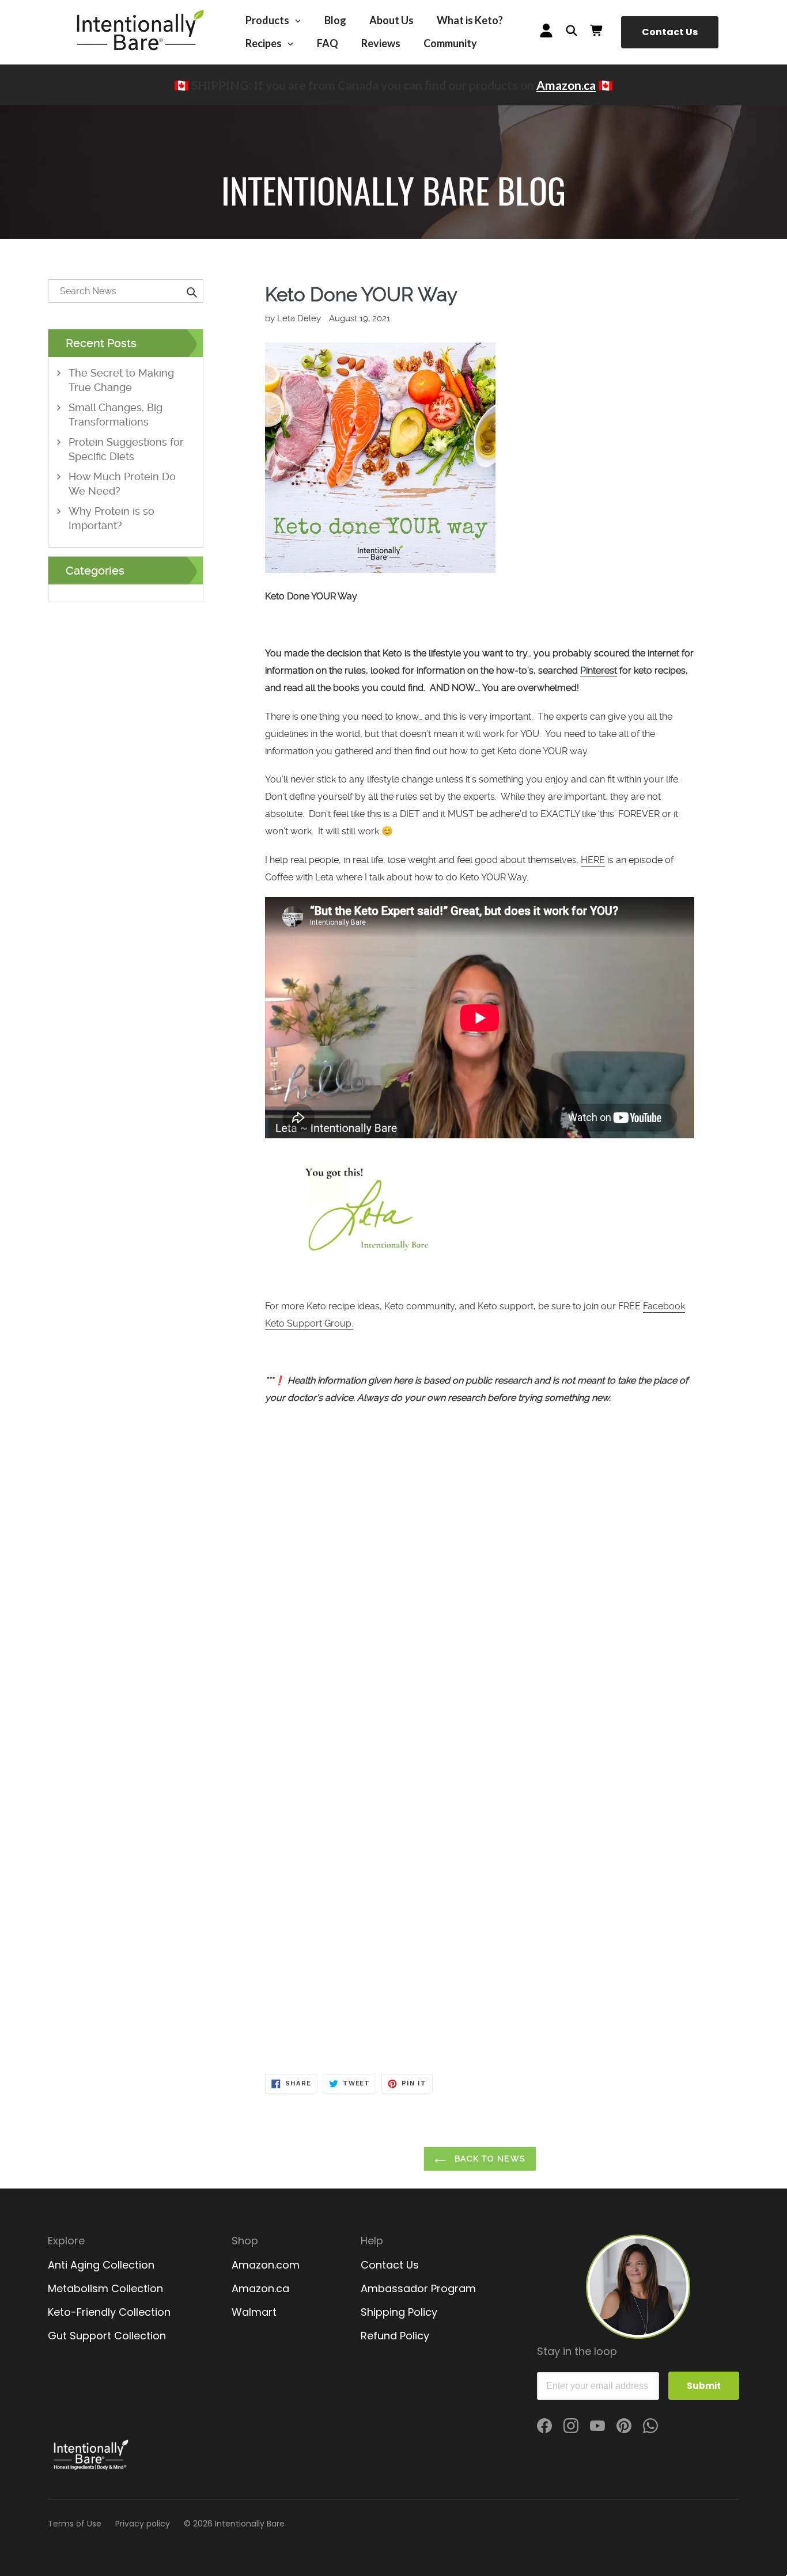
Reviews (381, 43)
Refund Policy (395, 2336)
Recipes (264, 43)
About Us (391, 20)
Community (450, 43)
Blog (335, 20)
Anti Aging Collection (101, 2265)
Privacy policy (143, 2524)
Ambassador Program (418, 2288)
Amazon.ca (566, 85)
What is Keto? (470, 20)
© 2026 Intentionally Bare (234, 2524)
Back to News (489, 2159)
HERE (593, 860)
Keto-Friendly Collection (109, 2312)
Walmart (254, 2312)
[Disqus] (480, 1628)
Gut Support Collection (107, 2336)
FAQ (328, 43)
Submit (704, 2386)
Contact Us (670, 32)
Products (268, 20)
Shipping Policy (399, 2312)
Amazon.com (266, 2265)
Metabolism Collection (105, 2288)
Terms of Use (75, 2524)
